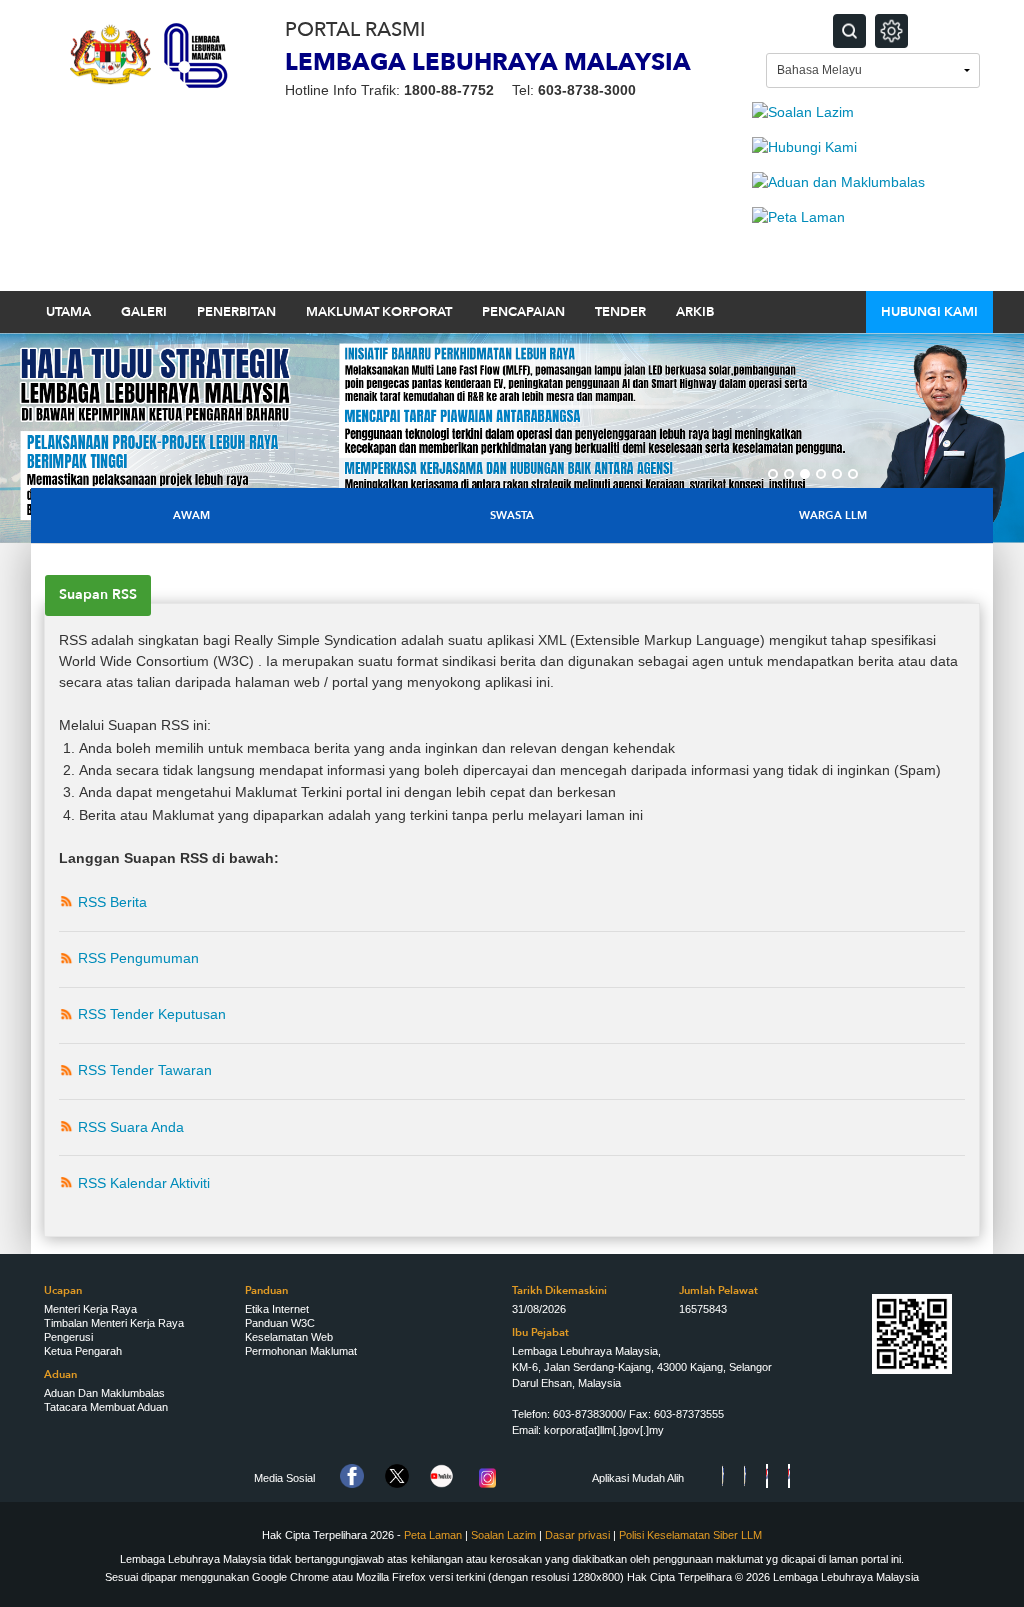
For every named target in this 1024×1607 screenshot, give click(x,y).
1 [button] (773, 474)
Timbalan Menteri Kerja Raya (114, 1323)
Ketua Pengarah (83, 1351)
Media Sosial (284, 1478)
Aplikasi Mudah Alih (638, 1478)
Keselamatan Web (289, 1337)
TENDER (620, 312)
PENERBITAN (236, 312)
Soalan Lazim (503, 1535)
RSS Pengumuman (138, 958)
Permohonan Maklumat (301, 1351)
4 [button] (821, 474)
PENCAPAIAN (523, 312)
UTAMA (68, 312)
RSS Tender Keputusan (152, 1014)
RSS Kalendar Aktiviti (144, 1183)
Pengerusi (68, 1337)
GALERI (144, 312)
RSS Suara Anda (131, 1127)
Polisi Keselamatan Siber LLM (690, 1535)
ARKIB (695, 312)
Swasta (512, 515)
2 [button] (789, 474)
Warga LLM (833, 515)
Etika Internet (277, 1309)
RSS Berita (112, 902)
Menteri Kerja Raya (90, 1309)
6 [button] (853, 474)
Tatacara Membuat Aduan (106, 1407)
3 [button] (805, 474)
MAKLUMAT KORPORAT (379, 312)
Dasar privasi (579, 1535)
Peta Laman (433, 1535)
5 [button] (837, 474)
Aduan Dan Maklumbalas (104, 1393)
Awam (191, 515)
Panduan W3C (280, 1323)
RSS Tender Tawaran (145, 1070)
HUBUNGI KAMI (929, 312)
